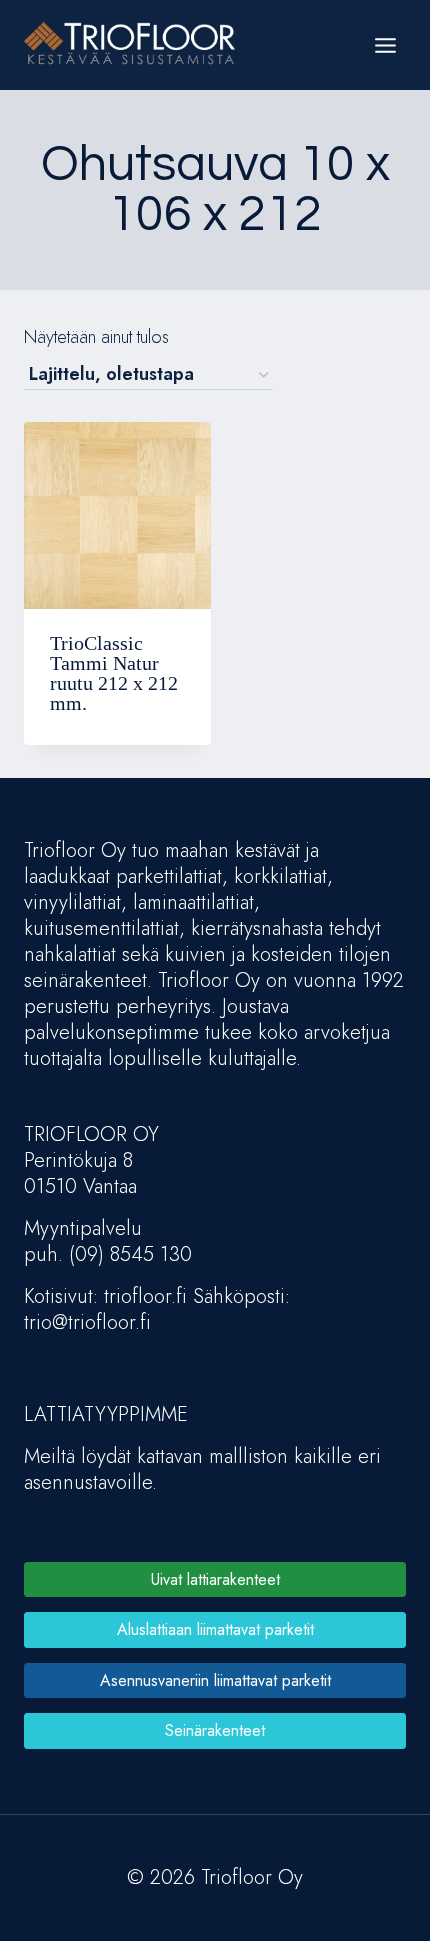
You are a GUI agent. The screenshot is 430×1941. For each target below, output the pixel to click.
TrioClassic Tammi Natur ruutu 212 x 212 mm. (114, 673)
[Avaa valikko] (385, 45)
